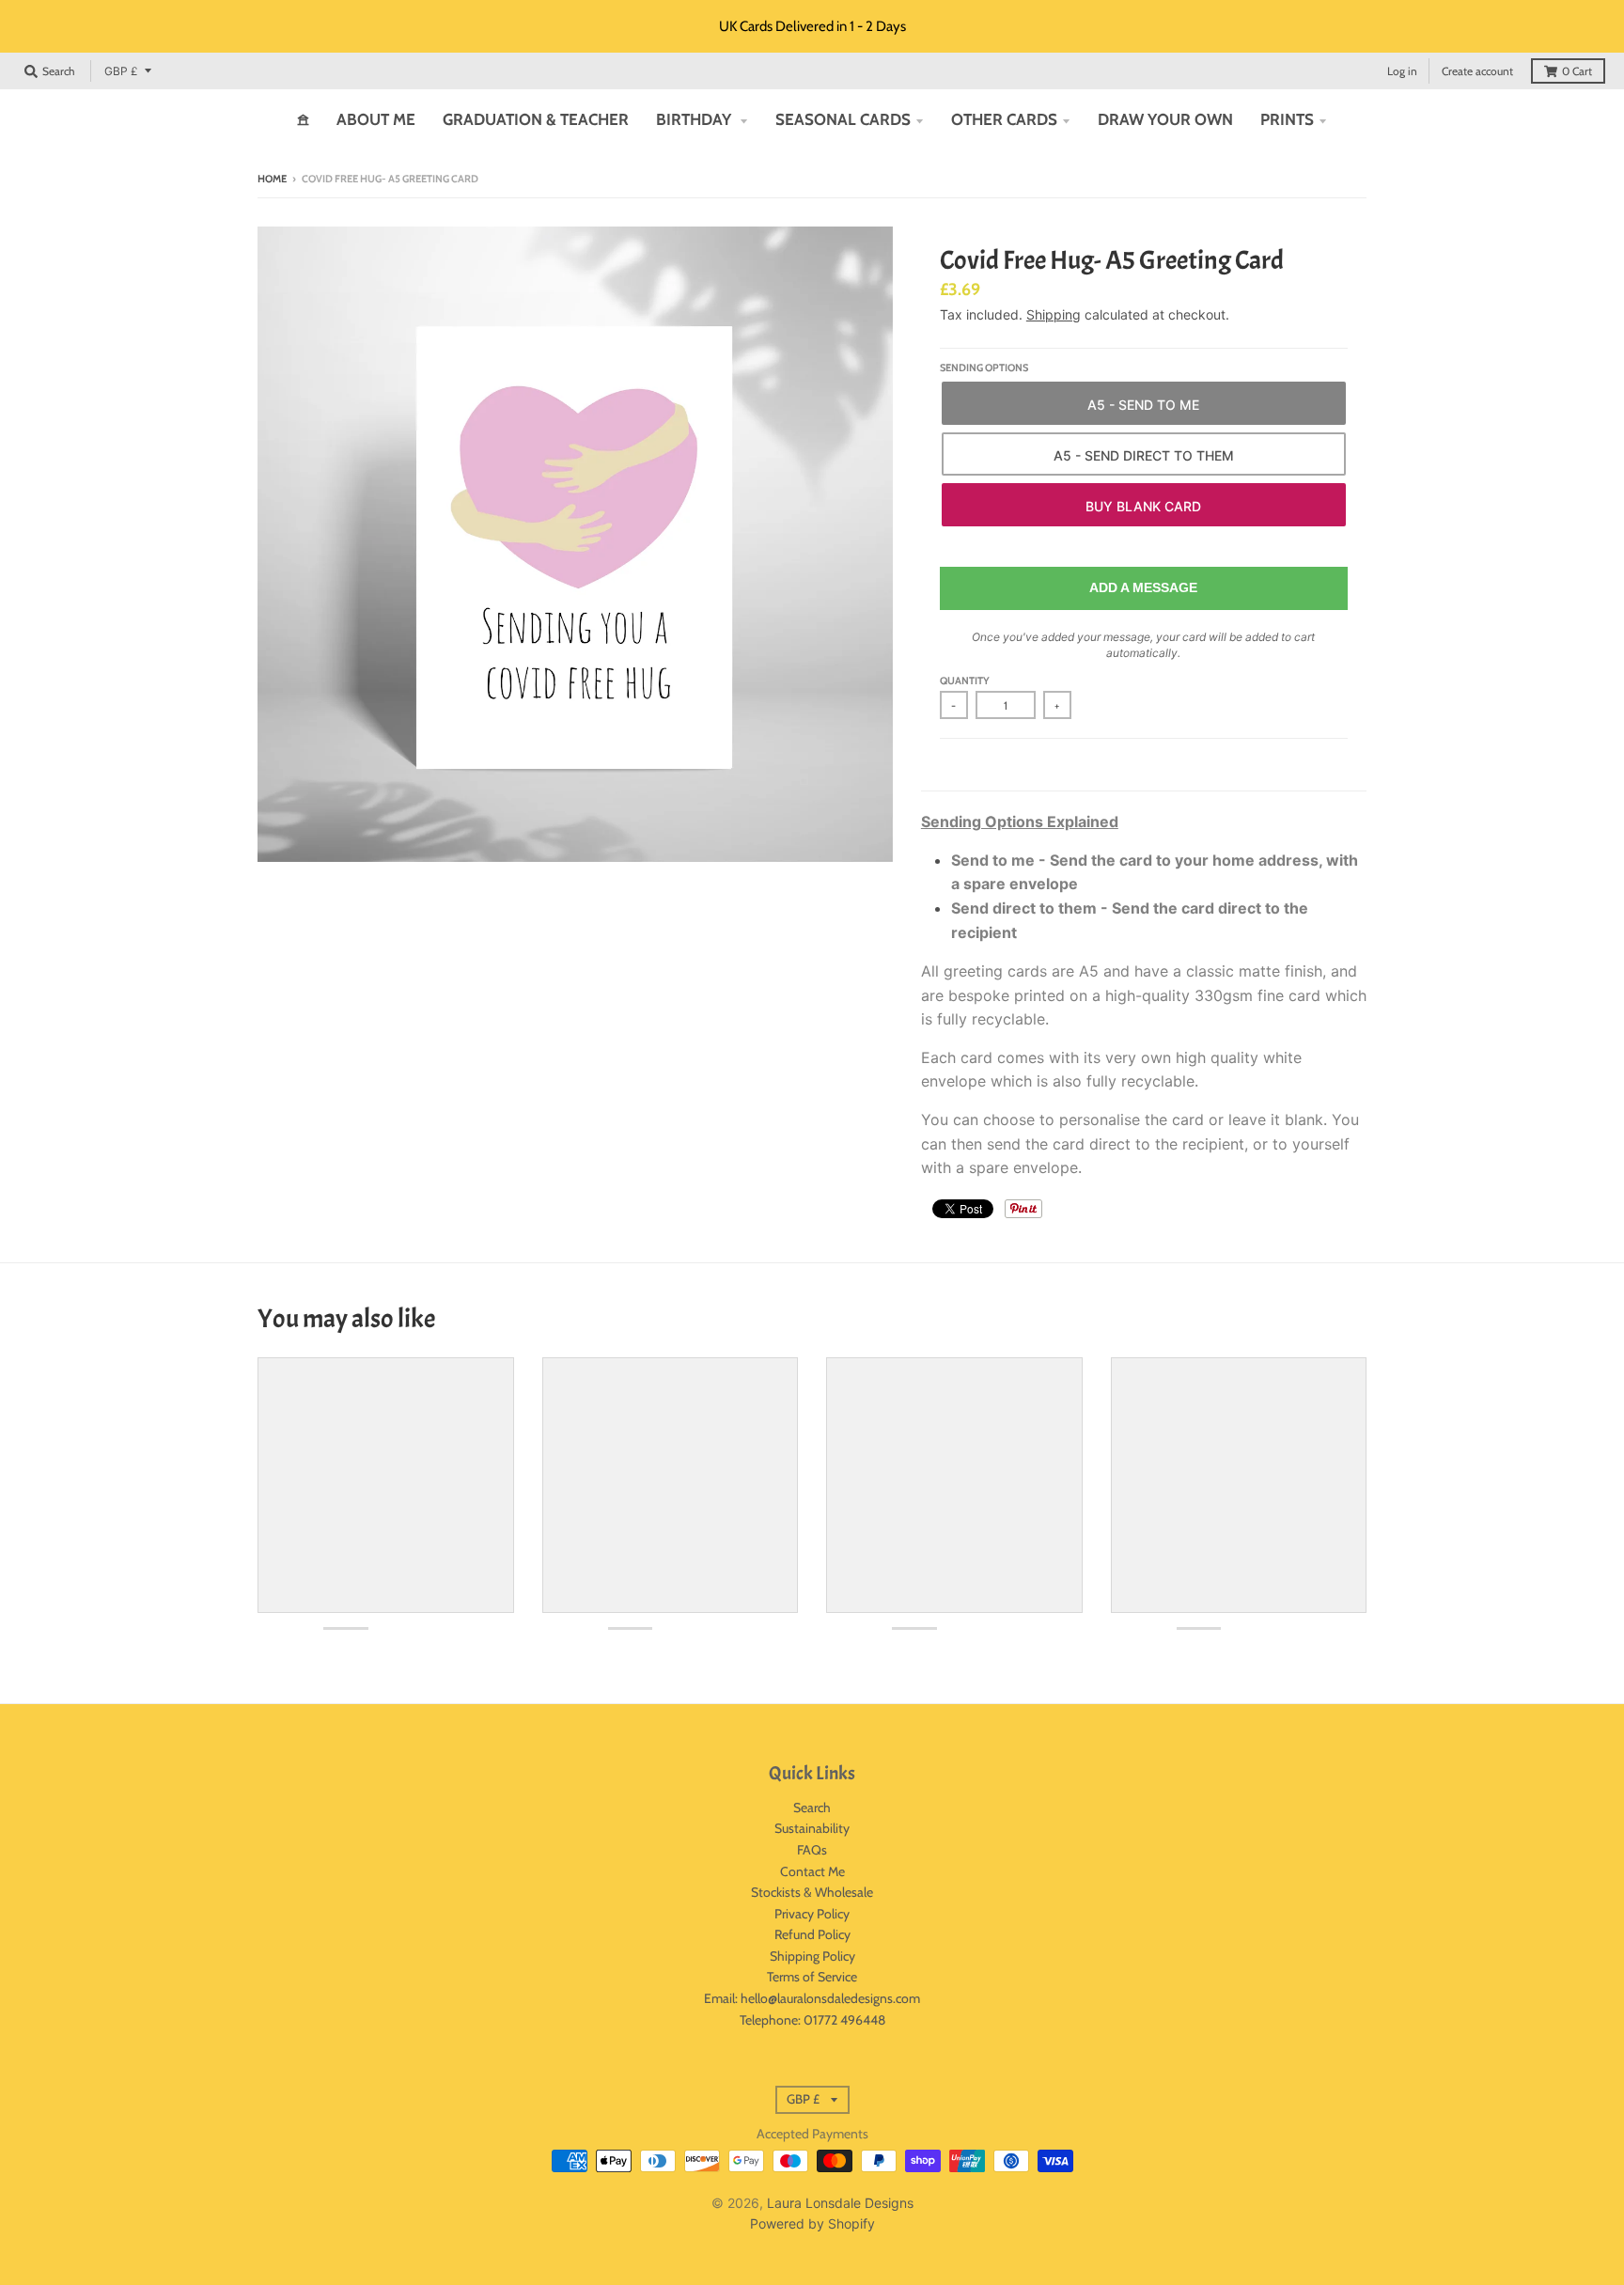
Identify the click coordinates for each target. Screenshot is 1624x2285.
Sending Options (984, 368)
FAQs (812, 1850)
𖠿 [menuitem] (303, 119)
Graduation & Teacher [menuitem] (536, 119)
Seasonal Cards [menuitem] (843, 119)
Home (272, 179)
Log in (1402, 71)
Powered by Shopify (812, 2223)
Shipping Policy (812, 1956)
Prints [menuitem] (1287, 119)
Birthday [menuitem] (695, 119)
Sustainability (812, 1828)
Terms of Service (812, 1977)
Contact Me (812, 1871)
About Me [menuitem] (376, 119)
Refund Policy (812, 1934)
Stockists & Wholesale (812, 1892)
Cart (1577, 71)
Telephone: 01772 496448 (812, 2020)
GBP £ (121, 71)
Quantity (965, 681)
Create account (1477, 71)
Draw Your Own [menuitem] (1165, 119)
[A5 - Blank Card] (1144, 505)
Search (812, 1808)
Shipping (1054, 314)
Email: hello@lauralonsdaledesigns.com (812, 1998)
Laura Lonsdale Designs (840, 2203)
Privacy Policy (812, 1914)
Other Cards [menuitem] (1004, 119)
